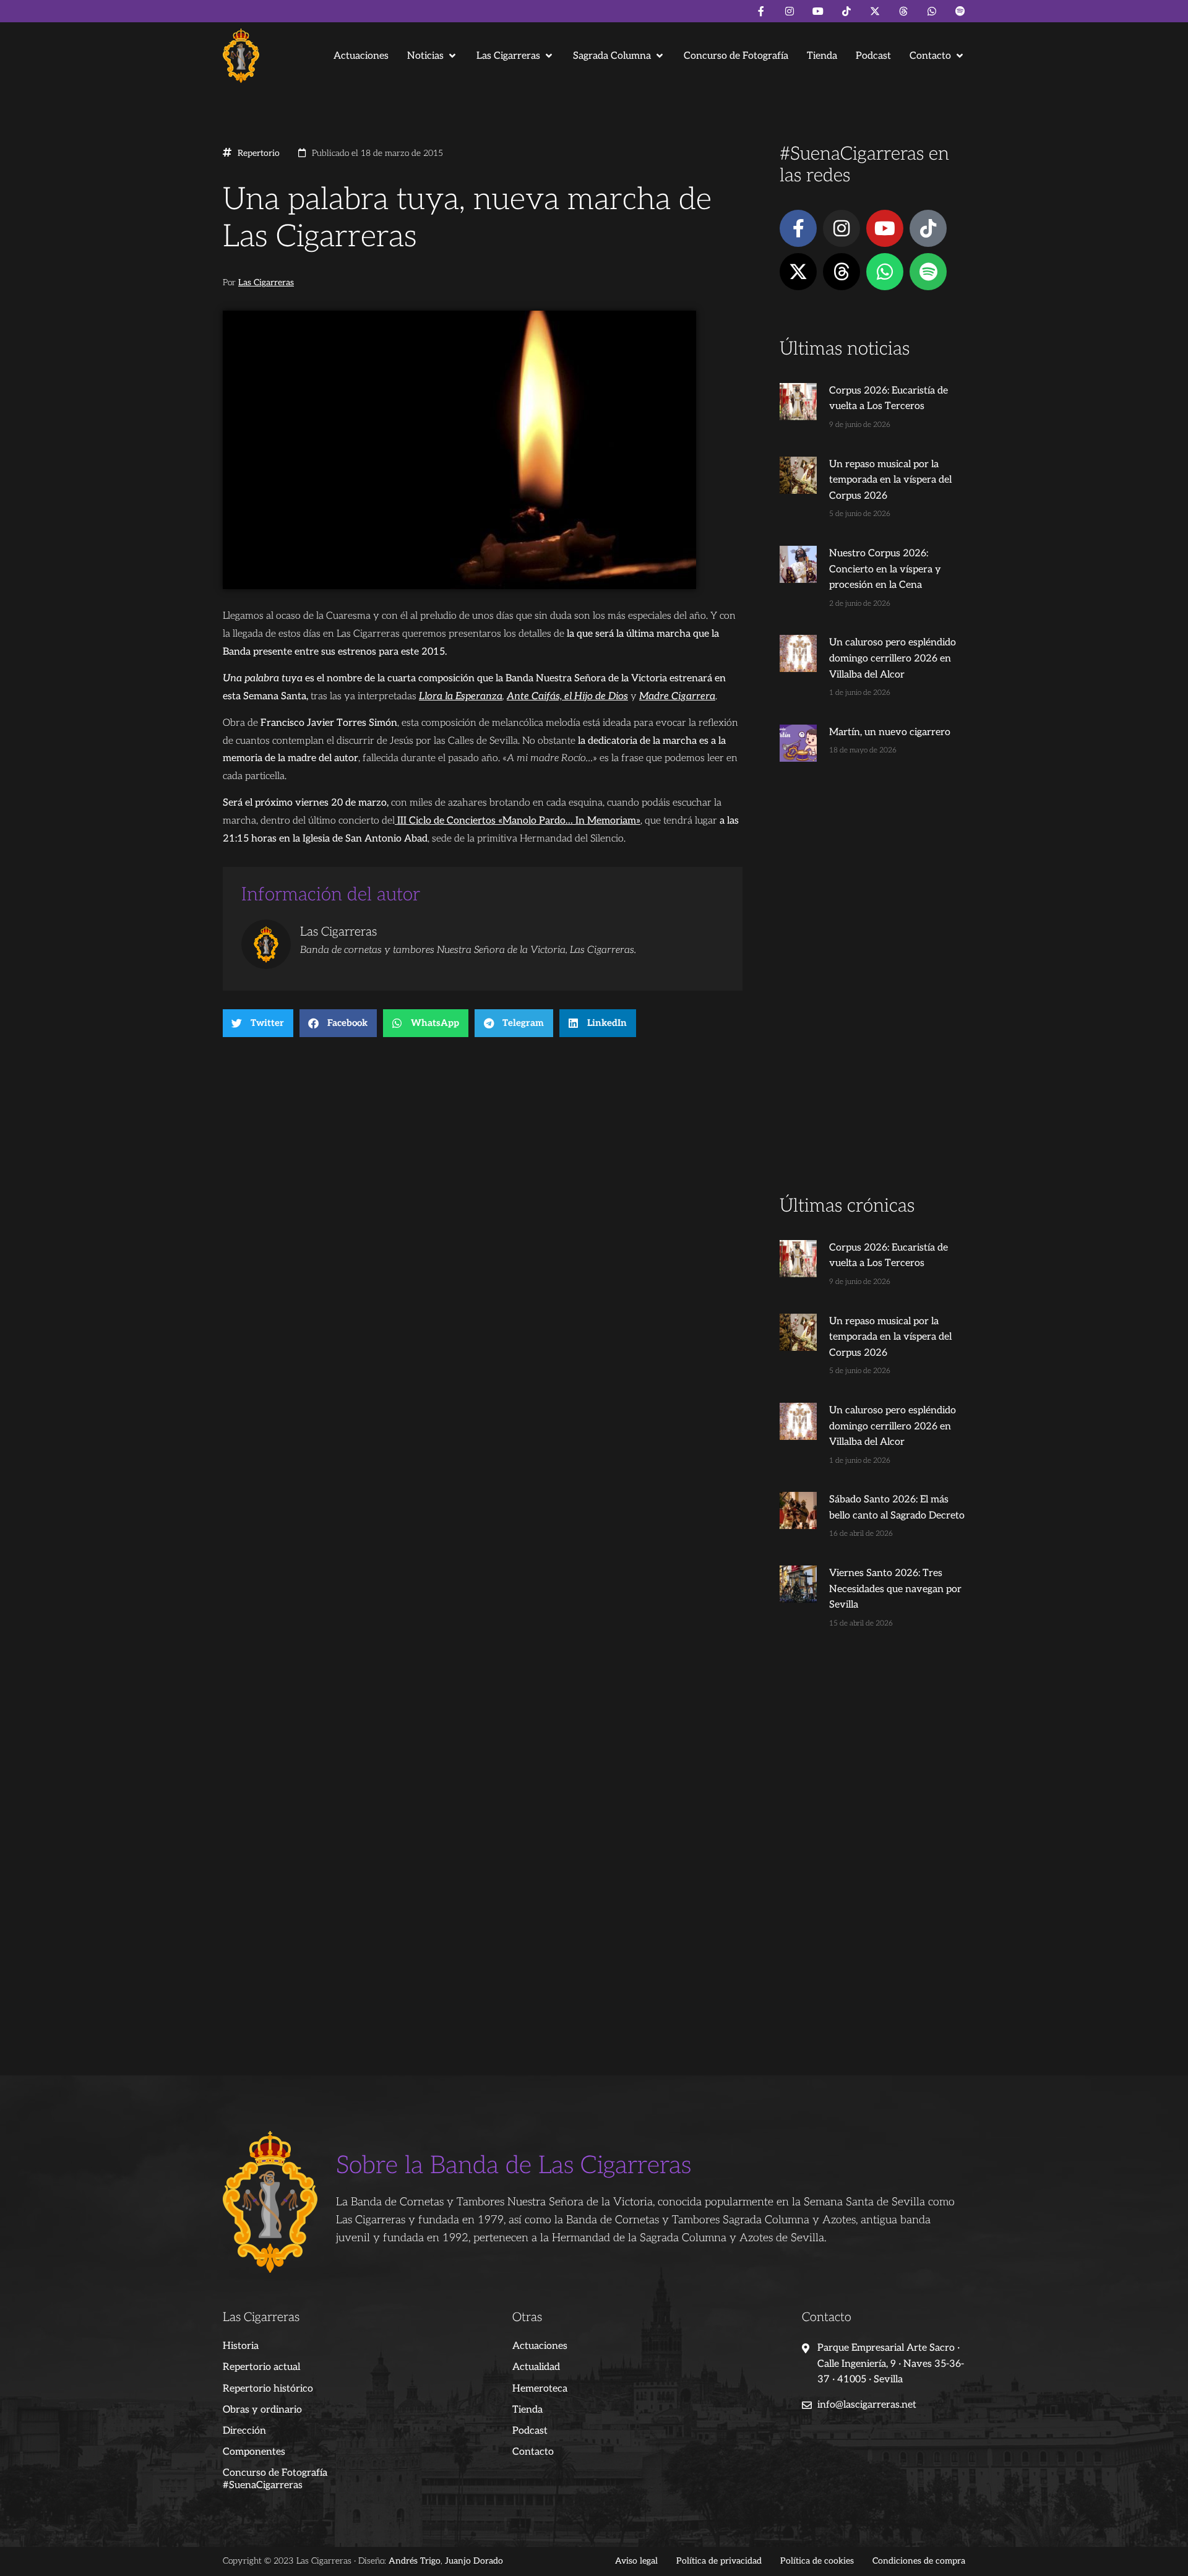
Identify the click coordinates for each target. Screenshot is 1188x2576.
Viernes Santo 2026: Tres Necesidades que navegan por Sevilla (895, 1589)
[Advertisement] (872, 999)
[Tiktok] (846, 11)
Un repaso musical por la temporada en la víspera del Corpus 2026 (890, 480)
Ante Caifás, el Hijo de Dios (567, 696)
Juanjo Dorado (474, 2561)
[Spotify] (960, 11)
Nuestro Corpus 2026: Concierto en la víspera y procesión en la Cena (885, 569)
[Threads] (903, 11)
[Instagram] (790, 11)
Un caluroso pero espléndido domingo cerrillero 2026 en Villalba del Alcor (893, 658)
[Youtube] (818, 11)
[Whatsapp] (932, 11)
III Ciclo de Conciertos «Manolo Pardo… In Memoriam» (518, 821)
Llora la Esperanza (461, 696)
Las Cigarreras (266, 283)
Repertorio (259, 153)
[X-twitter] (875, 11)
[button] (433, 56)
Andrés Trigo (415, 2561)
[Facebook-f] (761, 11)
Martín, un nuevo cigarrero (890, 732)
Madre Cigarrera (677, 696)
